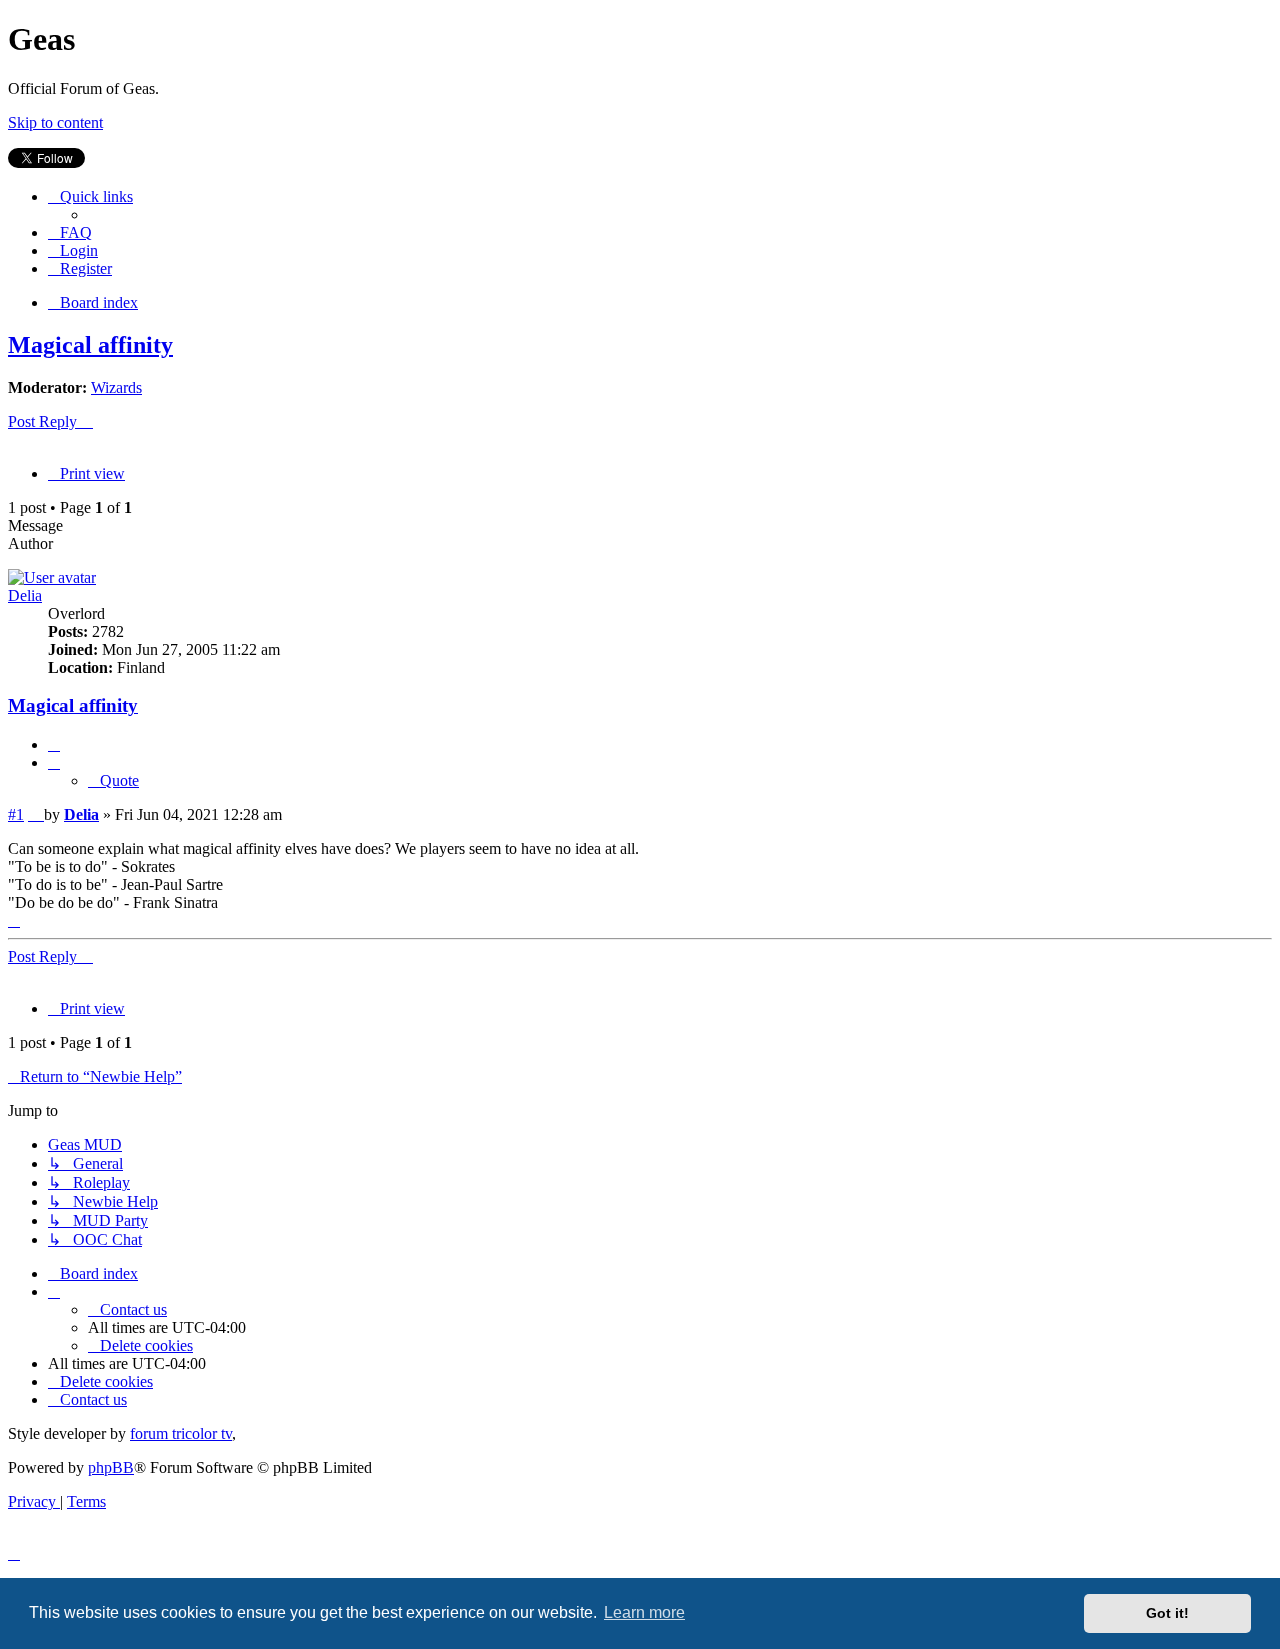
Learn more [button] (644, 1612)
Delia (25, 595)
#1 (16, 814)
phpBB (111, 1467)
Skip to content (55, 122)
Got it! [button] (1167, 1613)
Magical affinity (90, 345)
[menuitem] (70, 232)
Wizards (116, 387)
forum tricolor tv (181, 1433)
